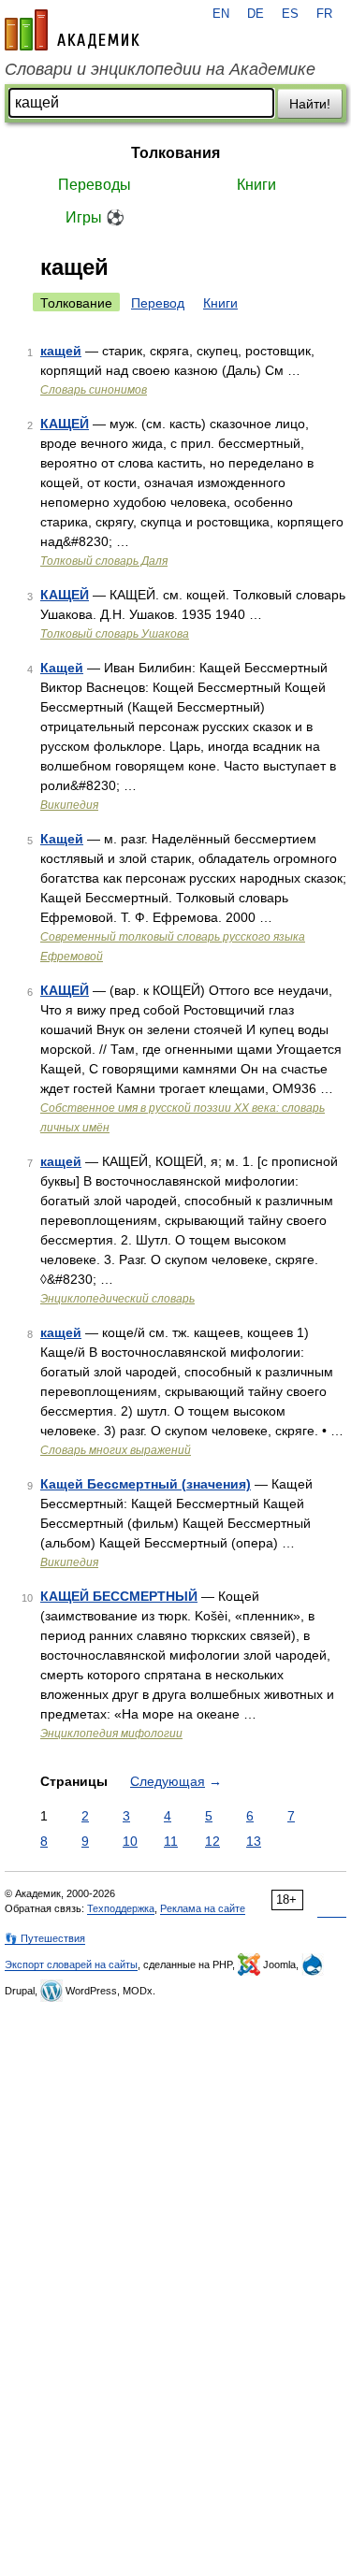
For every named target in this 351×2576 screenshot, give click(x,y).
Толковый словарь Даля (104, 561)
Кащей (62, 668)
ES (290, 14)
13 (254, 1841)
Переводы (95, 185)
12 (212, 1841)
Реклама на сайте (203, 1908)
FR (324, 14)
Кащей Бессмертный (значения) (146, 1484)
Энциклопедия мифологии (111, 1734)
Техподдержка (121, 1908)
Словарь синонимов (94, 390)
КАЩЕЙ (65, 424)
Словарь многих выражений (116, 1450)
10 (130, 1841)
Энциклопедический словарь (117, 1299)
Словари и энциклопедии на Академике (160, 69)
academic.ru (72, 30)
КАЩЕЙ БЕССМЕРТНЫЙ (119, 1596)
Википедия (69, 805)
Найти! (310, 104)
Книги (256, 185)
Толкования (175, 153)
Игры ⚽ (95, 217)
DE (256, 14)
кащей (61, 351)
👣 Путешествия (45, 1938)
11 (171, 1841)
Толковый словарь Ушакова (115, 634)
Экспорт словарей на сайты (71, 1964)
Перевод (158, 303)
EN (221, 14)
